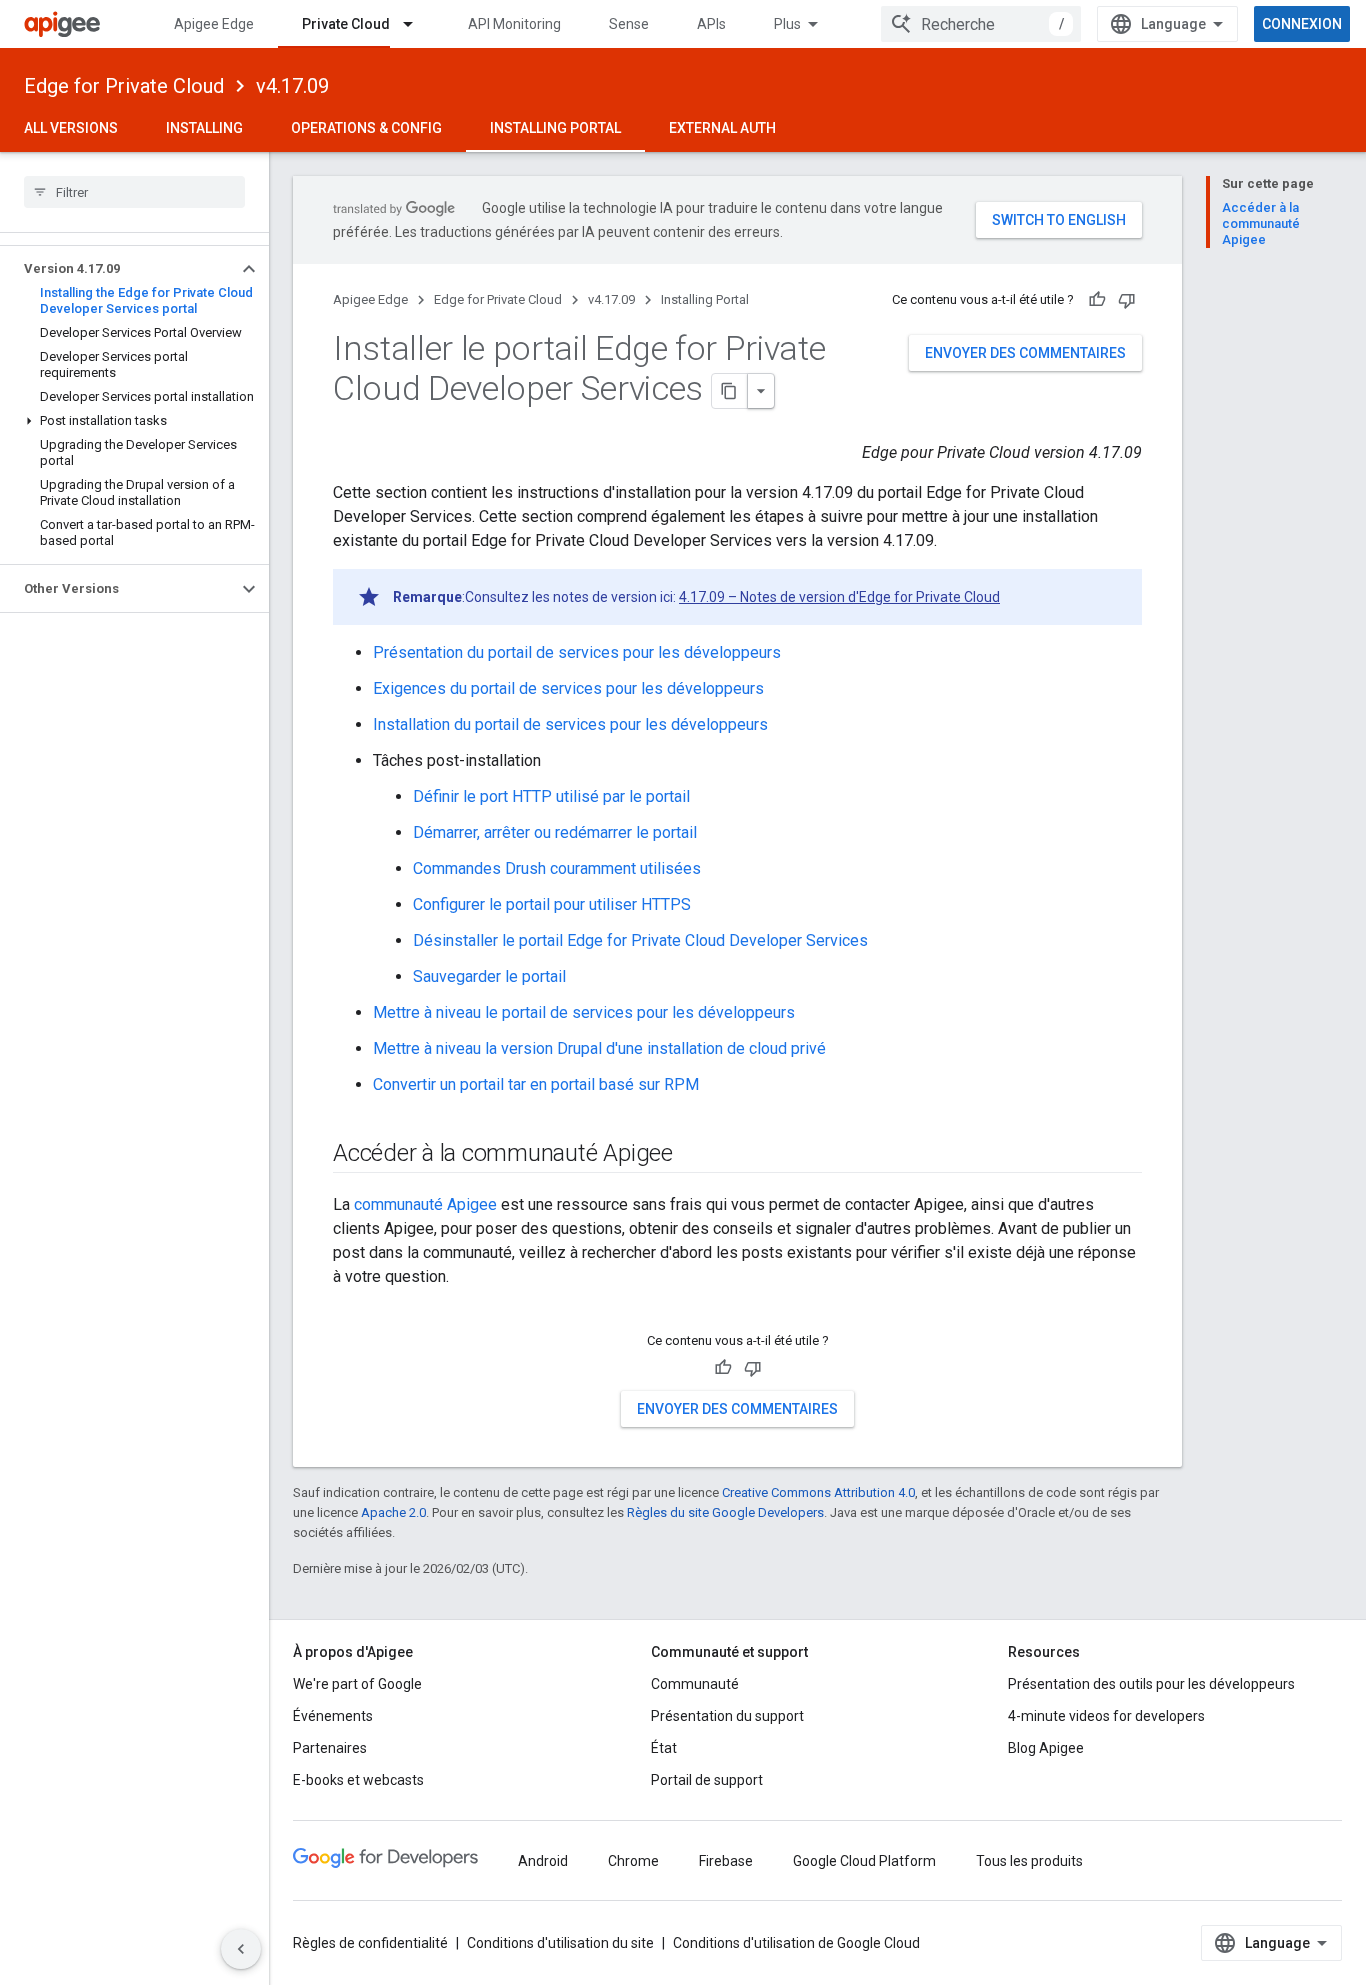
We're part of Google (357, 1684)
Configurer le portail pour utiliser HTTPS (552, 904)
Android (543, 1861)
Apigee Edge (214, 24)
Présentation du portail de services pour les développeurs (577, 652)
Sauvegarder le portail (489, 976)
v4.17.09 (292, 86)
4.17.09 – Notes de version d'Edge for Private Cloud (839, 597)
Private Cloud (346, 24)
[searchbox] (134, 192)
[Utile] (1097, 300)
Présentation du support (727, 1716)
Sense (629, 24)
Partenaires (330, 1748)
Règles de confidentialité (370, 1943)
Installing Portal (555, 128)
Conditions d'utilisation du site (560, 1943)
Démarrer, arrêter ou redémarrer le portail (555, 832)
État (664, 1748)
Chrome (633, 1861)
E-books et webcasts (358, 1780)
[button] (118, 269)
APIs (711, 24)
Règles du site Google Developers (725, 1512)
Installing (204, 128)
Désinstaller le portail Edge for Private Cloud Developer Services (640, 940)
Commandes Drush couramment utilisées (557, 868)
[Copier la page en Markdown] (730, 391)
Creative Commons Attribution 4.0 (818, 1492)
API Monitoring (514, 24)
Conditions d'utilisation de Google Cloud (796, 1943)
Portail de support (707, 1780)
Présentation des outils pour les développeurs (1151, 1684)
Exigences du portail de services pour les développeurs (568, 688)
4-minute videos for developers (1106, 1716)
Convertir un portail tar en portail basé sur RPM (536, 1084)
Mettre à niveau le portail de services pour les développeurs (584, 1012)
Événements (333, 1716)
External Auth (722, 128)
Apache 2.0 (393, 1512)
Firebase (726, 1861)
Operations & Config (366, 128)
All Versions (71, 128)
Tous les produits (1029, 1861)
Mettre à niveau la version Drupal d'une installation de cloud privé (599, 1048)
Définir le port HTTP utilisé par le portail (551, 796)
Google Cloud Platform (864, 1861)
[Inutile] (1127, 300)
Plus (787, 24)
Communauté (695, 1684)
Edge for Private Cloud (124, 86)
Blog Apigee (1046, 1748)
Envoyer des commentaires (1025, 353)
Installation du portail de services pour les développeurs (570, 724)
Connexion (1302, 24)
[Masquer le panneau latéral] (241, 1949)
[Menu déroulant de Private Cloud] (417, 24)
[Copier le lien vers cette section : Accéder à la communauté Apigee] (699, 1155)
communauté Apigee (425, 1204)
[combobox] (981, 24)
